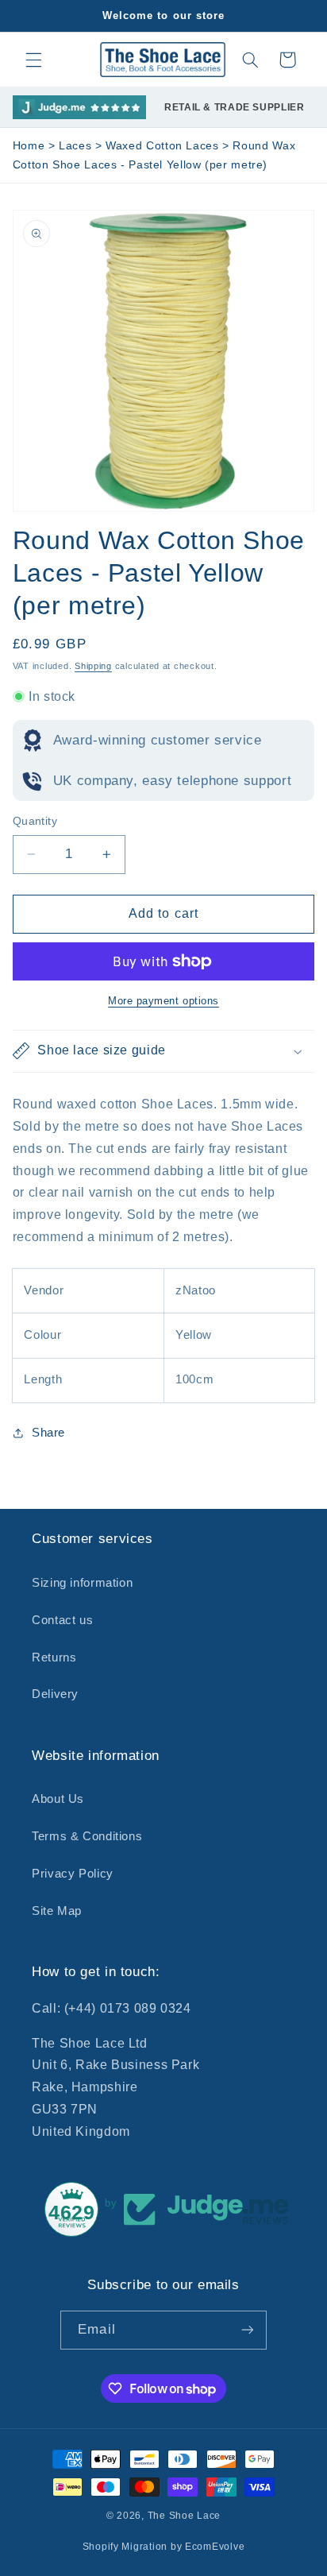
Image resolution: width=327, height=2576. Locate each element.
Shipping (93, 666)
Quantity (35, 821)
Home (29, 146)
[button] (33, 60)
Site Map (57, 1911)
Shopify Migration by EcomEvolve (164, 2547)
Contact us (62, 1620)
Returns (54, 1657)
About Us (58, 1799)
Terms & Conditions (87, 1836)
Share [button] (48, 1433)
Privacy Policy (73, 1874)
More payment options (163, 1001)
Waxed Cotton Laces (164, 146)
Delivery (55, 1694)
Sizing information (82, 1583)
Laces (77, 146)
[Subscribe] (247, 2330)
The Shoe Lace (185, 2516)
